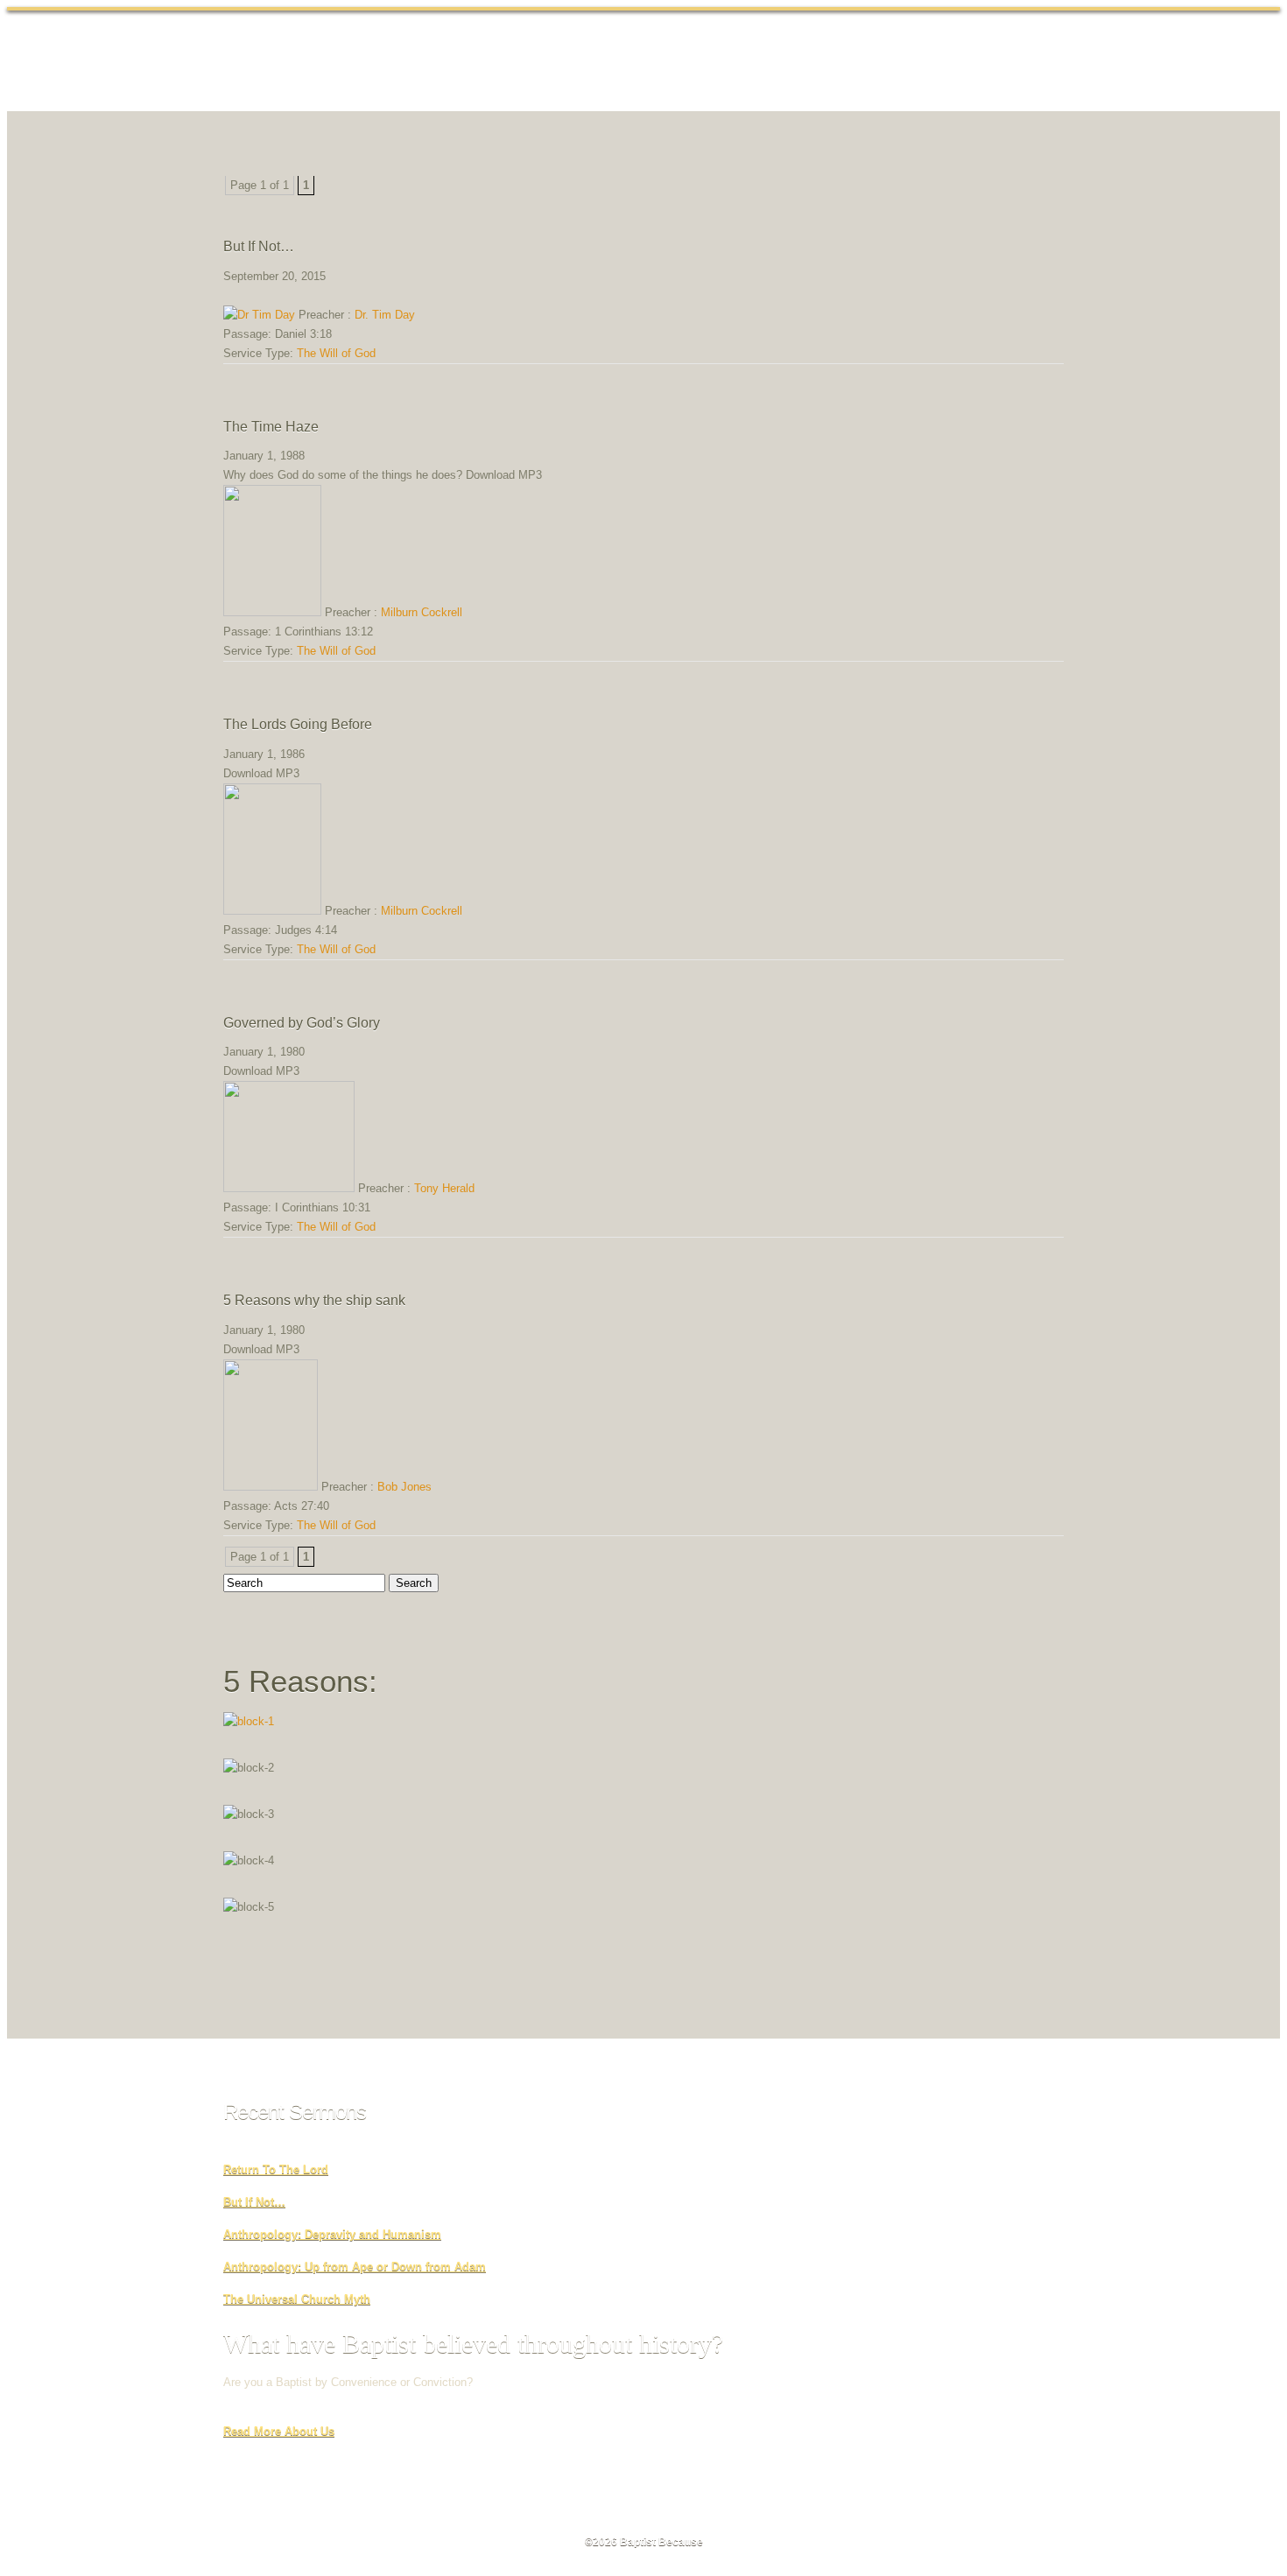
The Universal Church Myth (297, 2299)
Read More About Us (279, 2431)
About (586, 62)
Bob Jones (404, 1487)
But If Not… (259, 246)
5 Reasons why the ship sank (314, 1300)
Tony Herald (444, 1188)
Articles (797, 62)
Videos (865, 62)
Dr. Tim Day (385, 315)
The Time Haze (271, 427)
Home (524, 62)
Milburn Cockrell (422, 612)
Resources (942, 62)
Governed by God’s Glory (302, 1023)
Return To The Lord (276, 2169)
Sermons (723, 62)
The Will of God (336, 353)
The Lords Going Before (298, 724)
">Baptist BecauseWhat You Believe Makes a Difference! (353, 58)
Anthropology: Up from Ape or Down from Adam (355, 2267)
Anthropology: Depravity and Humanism (332, 2234)
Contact (1020, 62)
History (651, 62)
